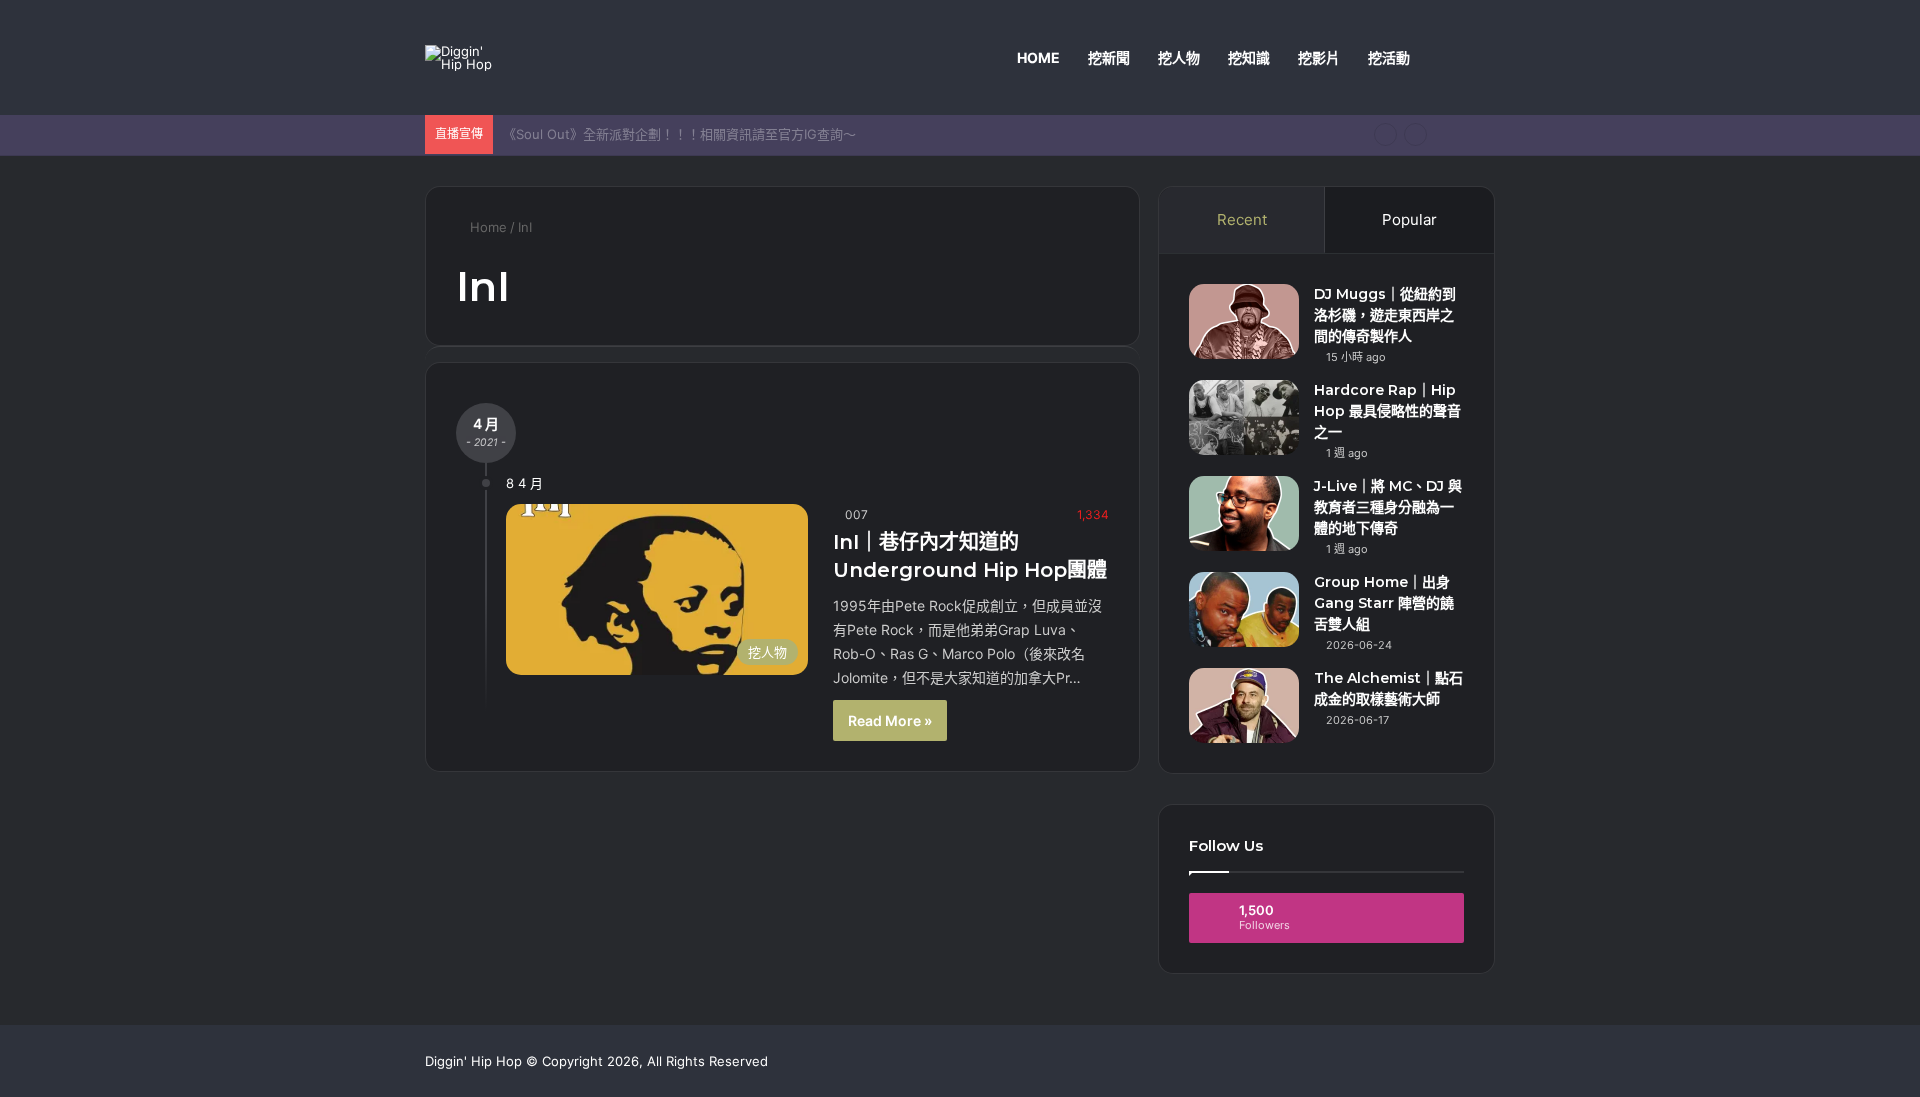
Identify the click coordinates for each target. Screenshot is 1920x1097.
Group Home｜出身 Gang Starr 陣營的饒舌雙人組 (1384, 603)
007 (856, 514)
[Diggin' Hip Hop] (462, 58)
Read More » (890, 720)
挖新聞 (1109, 57)
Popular (1409, 219)
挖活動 (1389, 57)
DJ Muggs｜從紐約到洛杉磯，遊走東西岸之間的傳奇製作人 (1385, 315)
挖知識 (1249, 57)
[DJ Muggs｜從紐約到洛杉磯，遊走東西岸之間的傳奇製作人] (1244, 321)
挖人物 (1179, 57)
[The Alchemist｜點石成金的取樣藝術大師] (1244, 705)
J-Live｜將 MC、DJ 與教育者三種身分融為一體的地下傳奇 (1388, 507)
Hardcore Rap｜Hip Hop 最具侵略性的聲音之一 (1387, 411)
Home (1038, 57)
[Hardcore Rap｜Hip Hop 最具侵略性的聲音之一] (1244, 417)
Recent (1242, 219)
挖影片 (1319, 57)
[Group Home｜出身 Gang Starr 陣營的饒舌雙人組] (1244, 609)
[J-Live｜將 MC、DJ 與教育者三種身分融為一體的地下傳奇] (1244, 513)
